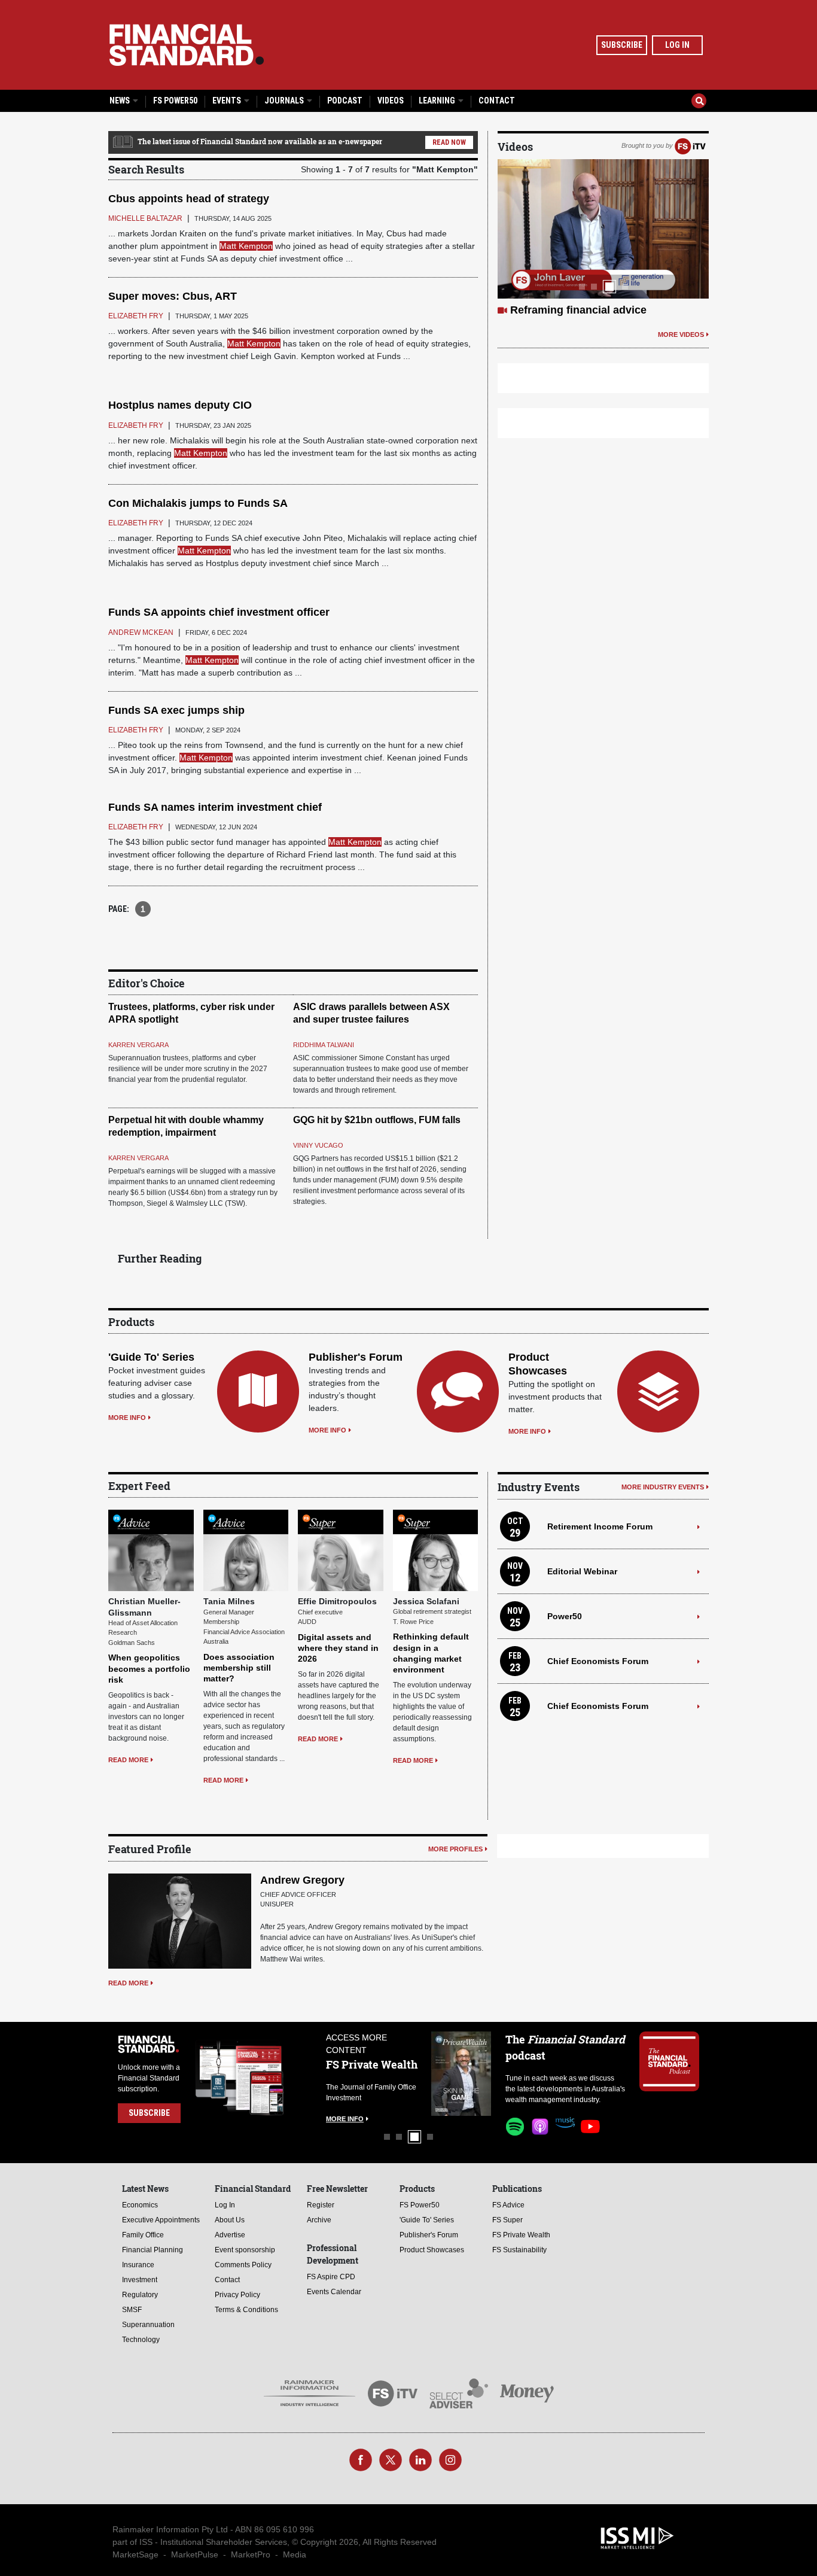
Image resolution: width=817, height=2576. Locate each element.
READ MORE (128, 1760)
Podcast (345, 101)
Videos (391, 101)
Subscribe (622, 45)
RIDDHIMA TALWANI (324, 1045)
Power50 (565, 1616)
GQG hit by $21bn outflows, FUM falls (377, 1120)
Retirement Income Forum (600, 1526)
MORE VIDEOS (681, 334)
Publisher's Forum (356, 1357)
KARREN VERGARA (138, 1045)
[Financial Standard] (187, 45)
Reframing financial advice (578, 310)
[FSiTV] (690, 145)
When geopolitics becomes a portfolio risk (149, 1668)
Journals (285, 101)
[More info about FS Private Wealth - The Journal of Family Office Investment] (461, 2074)
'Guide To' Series (151, 1357)
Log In (677, 45)
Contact (497, 101)
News (121, 101)
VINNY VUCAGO (318, 1145)
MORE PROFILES (455, 1849)
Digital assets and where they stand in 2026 (338, 1648)
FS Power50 (175, 101)
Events (228, 101)
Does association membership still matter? (239, 1668)
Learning (438, 101)
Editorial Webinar (582, 1571)
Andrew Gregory (302, 1880)
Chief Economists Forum (598, 1661)
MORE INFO (127, 1418)
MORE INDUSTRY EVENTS (663, 1487)
